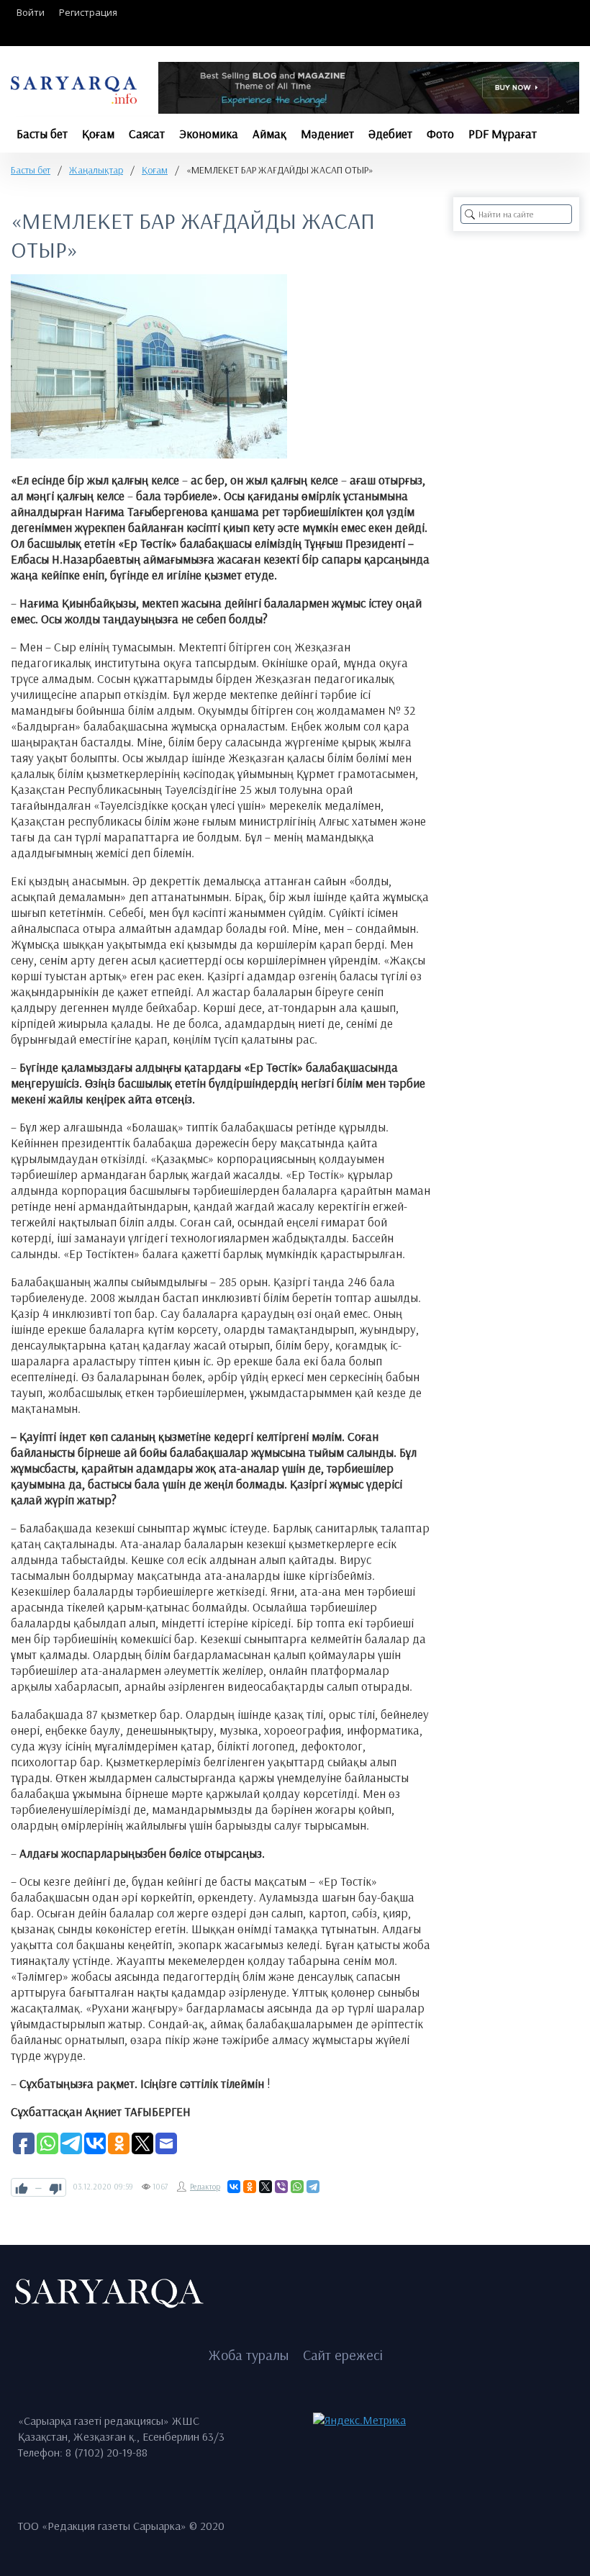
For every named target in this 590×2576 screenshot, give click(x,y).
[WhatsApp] (297, 2187)
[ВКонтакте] (234, 2187)
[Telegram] (313, 2187)
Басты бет (31, 170)
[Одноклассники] (250, 2187)
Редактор (205, 2187)
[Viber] (281, 2187)
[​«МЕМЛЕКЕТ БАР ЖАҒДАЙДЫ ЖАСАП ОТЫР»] (149, 366)
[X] (265, 2187)
